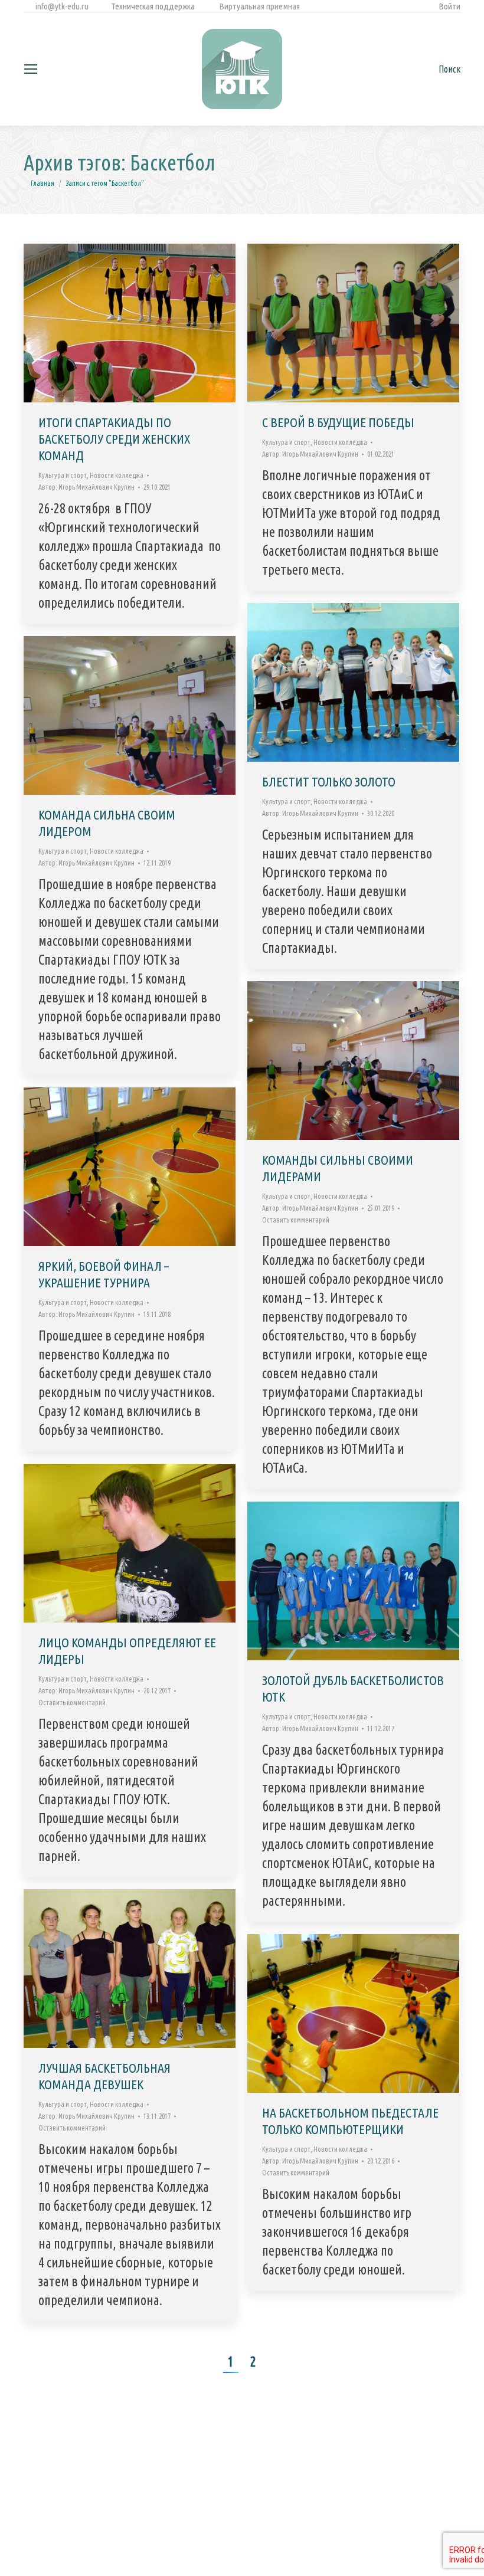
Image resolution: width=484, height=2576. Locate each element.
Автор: (86, 487)
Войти (449, 6)
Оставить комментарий (296, 1220)
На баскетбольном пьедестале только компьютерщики (350, 2121)
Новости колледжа (117, 475)
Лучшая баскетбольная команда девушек (104, 2076)
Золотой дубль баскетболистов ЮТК (353, 1688)
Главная (42, 183)
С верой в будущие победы (338, 422)
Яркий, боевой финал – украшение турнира (104, 1274)
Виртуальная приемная (259, 6)
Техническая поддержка (153, 6)
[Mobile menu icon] (31, 69)
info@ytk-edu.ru (61, 6)
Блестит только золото (329, 781)
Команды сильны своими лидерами (338, 1168)
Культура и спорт (63, 475)
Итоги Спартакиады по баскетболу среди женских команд (114, 439)
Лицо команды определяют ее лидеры (127, 1651)
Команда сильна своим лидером (107, 823)
